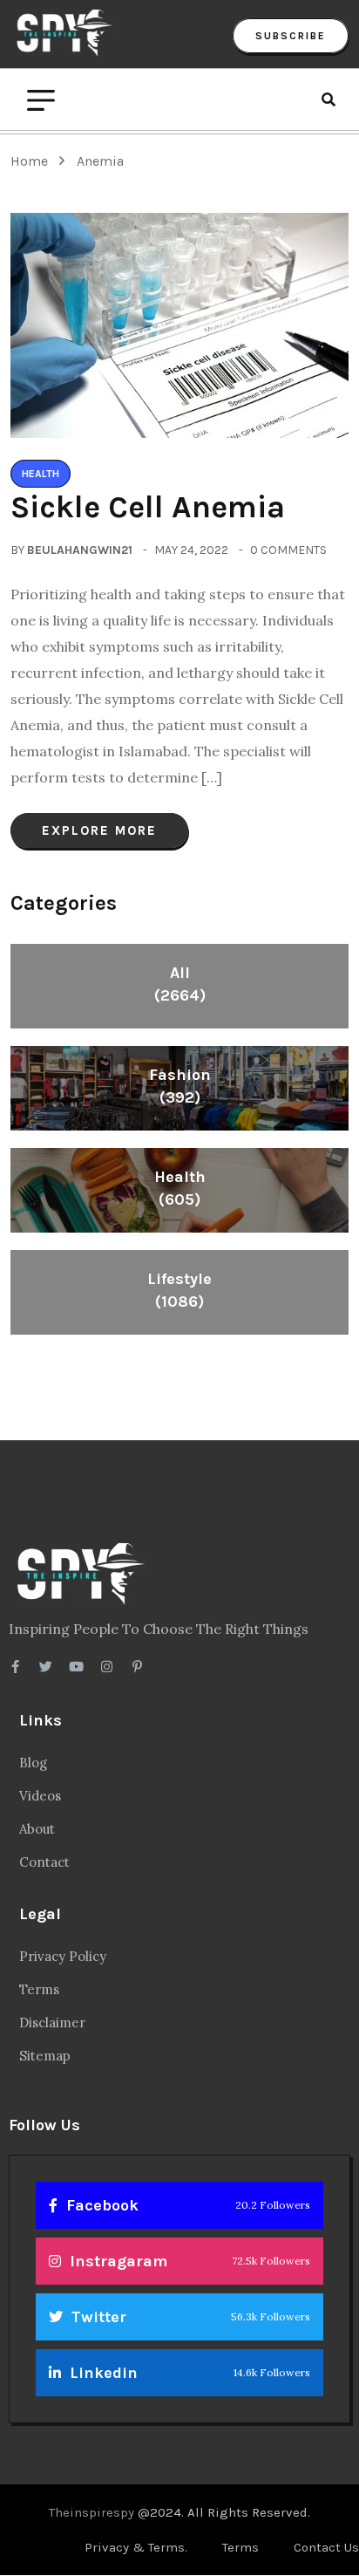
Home (33, 161)
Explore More (99, 830)
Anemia (100, 161)
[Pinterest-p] (137, 1667)
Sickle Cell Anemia (148, 507)
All (180, 984)
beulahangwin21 (80, 550)
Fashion (180, 1086)
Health (180, 1188)
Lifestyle (179, 1290)
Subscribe (291, 36)
